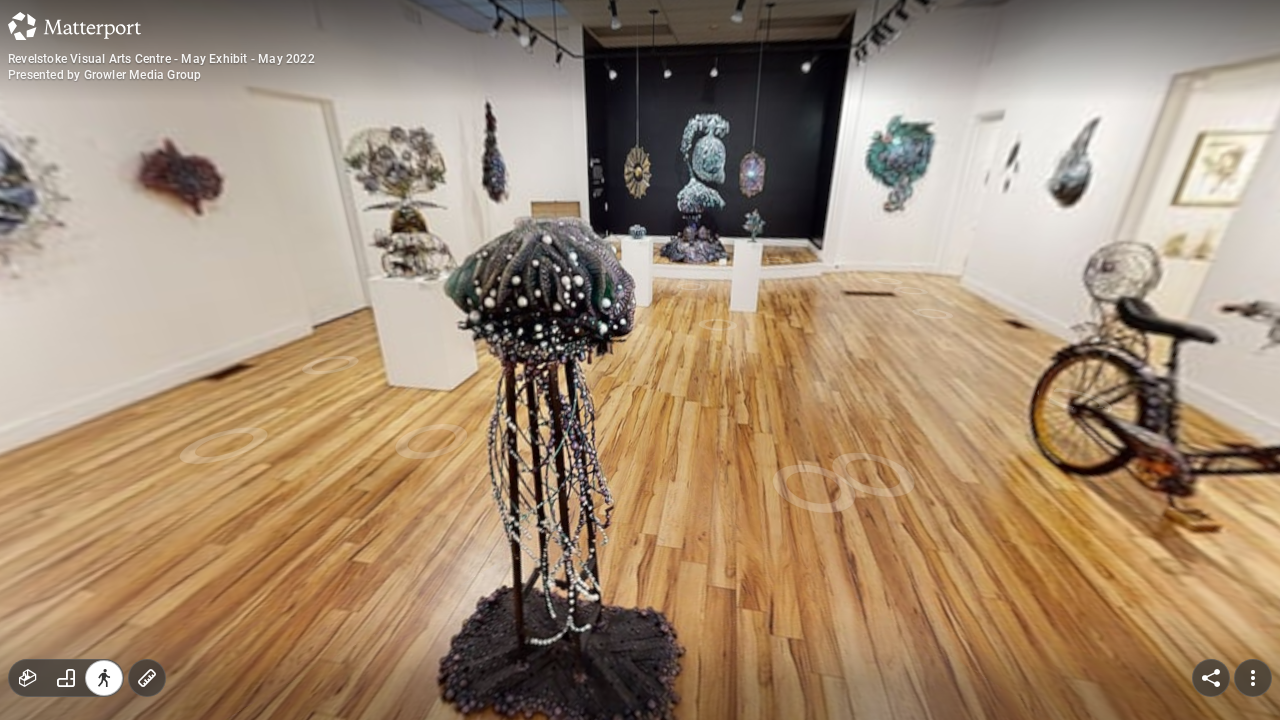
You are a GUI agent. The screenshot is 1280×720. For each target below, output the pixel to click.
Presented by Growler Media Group (104, 75)
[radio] (28, 678)
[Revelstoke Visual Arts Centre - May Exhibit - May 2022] (640, 360)
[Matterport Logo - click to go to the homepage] (74, 26)
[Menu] (1253, 678)
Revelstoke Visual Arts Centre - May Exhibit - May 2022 (161, 59)
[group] (66, 678)
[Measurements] (147, 678)
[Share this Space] (1211, 678)
